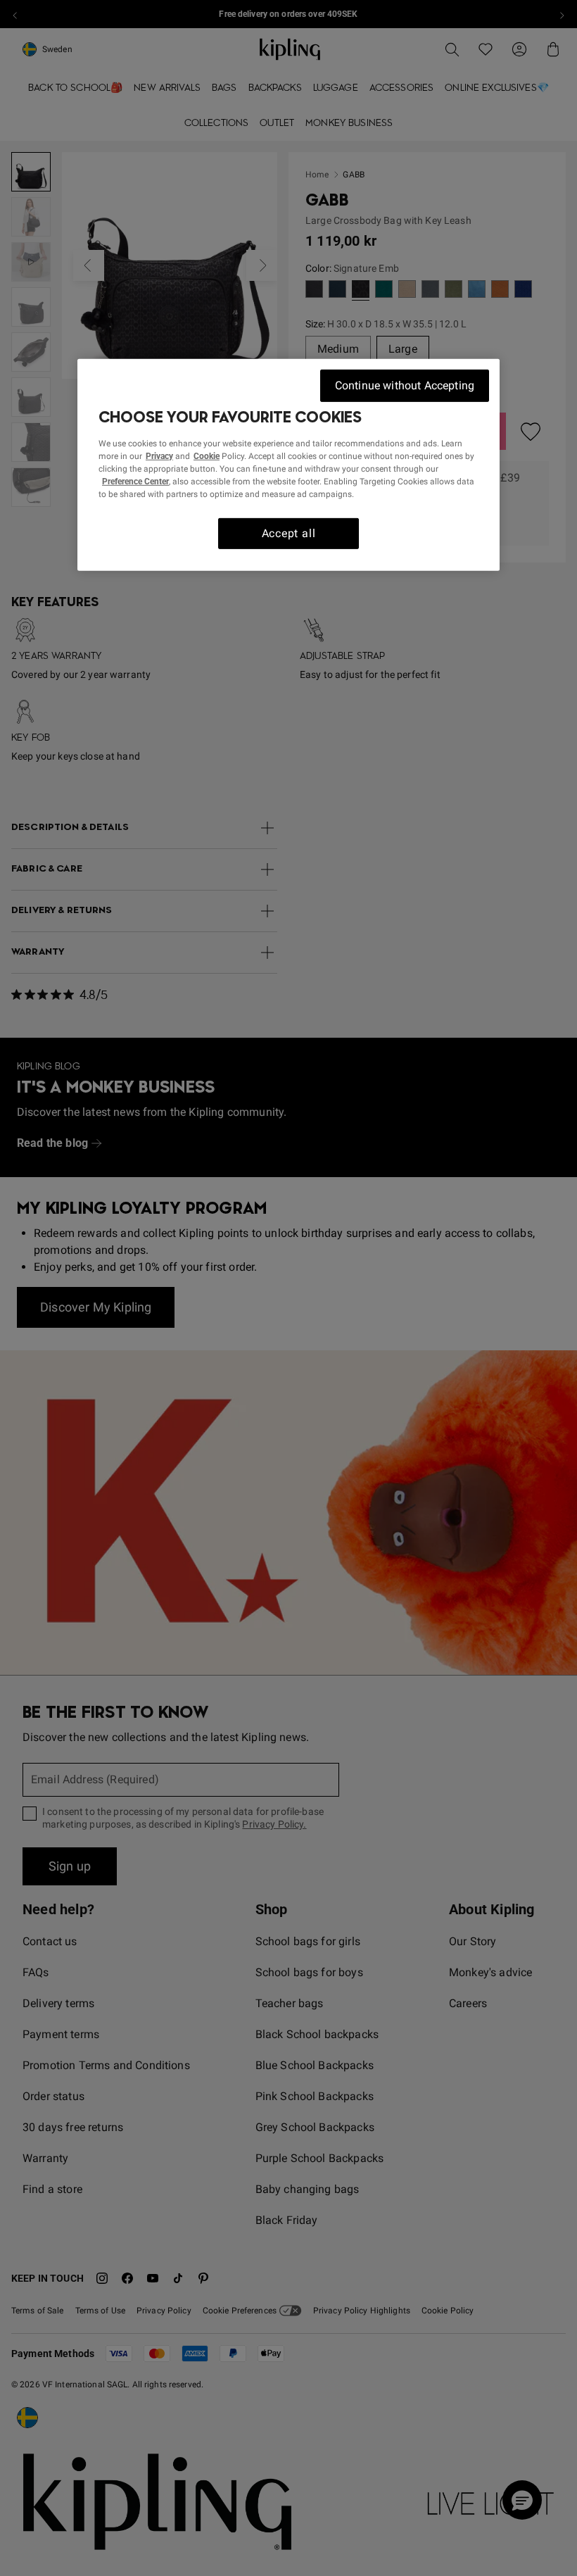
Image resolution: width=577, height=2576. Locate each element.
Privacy (159, 455)
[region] (288, 465)
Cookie (207, 455)
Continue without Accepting (405, 385)
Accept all (289, 533)
